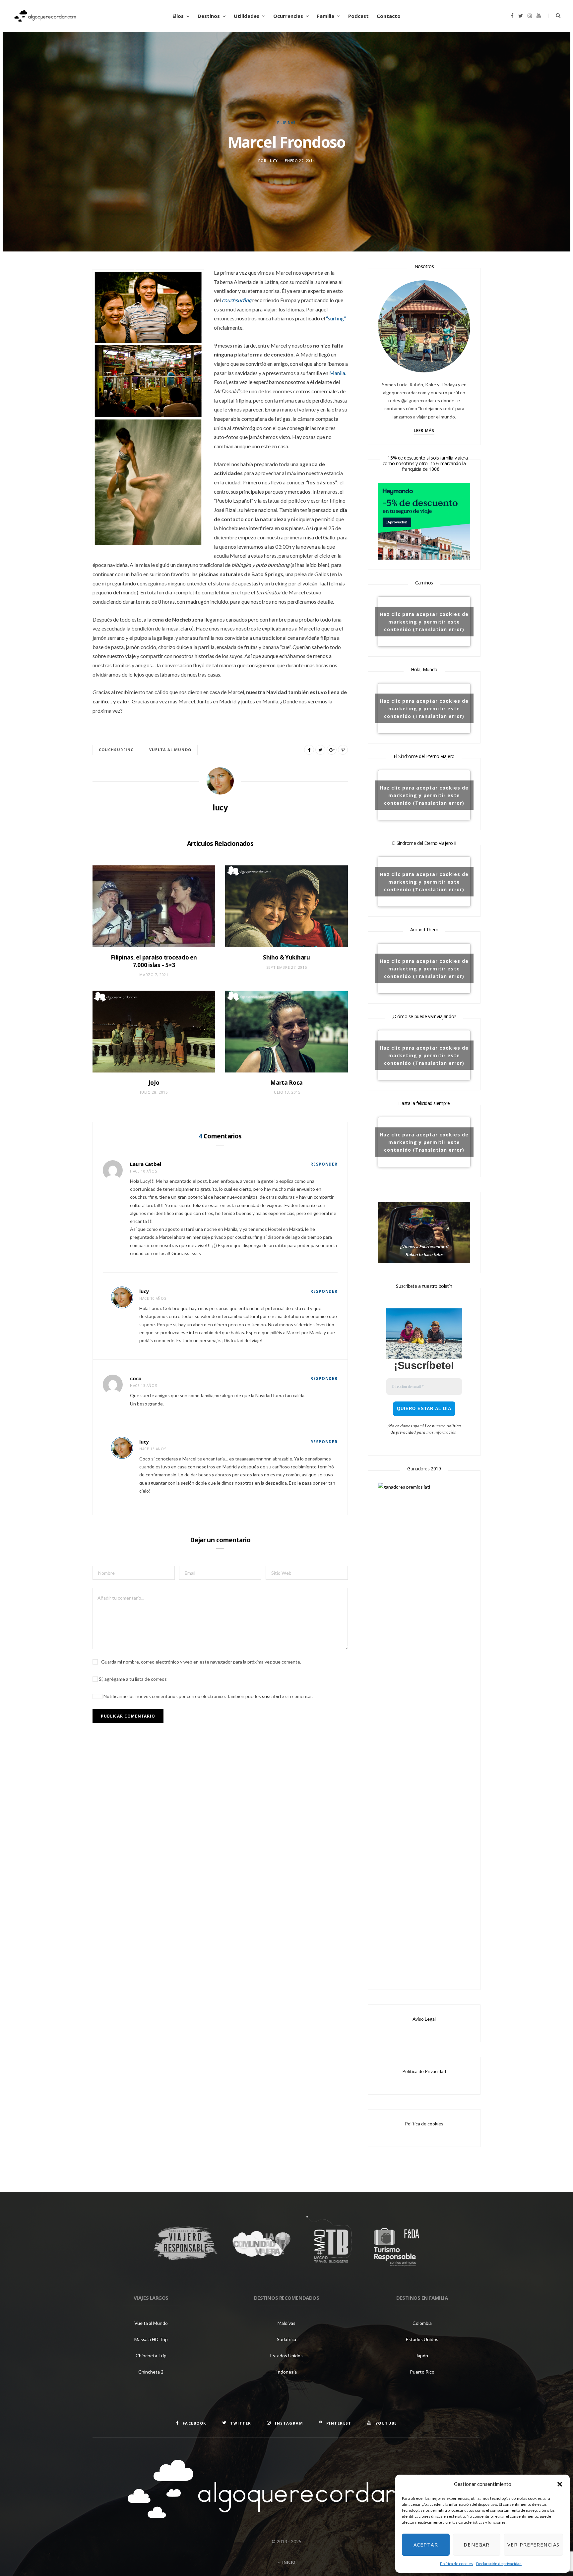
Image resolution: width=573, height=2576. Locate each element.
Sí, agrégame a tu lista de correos (132, 1679)
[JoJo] (154, 1032)
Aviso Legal (424, 2019)
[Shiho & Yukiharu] (286, 906)
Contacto (389, 16)
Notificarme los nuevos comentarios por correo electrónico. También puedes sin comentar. (208, 1696)
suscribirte (273, 1696)
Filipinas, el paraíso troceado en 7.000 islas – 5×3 (154, 961)
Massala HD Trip (151, 2339)
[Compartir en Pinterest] (343, 750)
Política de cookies (456, 2564)
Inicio (288, 2562)
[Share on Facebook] (309, 750)
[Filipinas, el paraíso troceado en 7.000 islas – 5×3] (154, 906)
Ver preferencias (533, 2545)
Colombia (422, 2323)
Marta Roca (286, 1083)
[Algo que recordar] (45, 16)
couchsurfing (116, 750)
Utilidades (247, 16)
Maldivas (286, 2323)
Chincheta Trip (151, 2356)
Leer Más (424, 431)
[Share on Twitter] (320, 750)
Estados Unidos (286, 2356)
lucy (273, 161)
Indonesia (286, 2372)
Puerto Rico (422, 2372)
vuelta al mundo (170, 750)
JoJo (154, 1083)
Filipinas (286, 122)
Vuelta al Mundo (151, 2323)
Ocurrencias (288, 16)
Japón (422, 2356)
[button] (560, 2484)
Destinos (209, 16)
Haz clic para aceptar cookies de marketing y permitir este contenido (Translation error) (424, 621)
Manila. (338, 373)
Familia (326, 16)
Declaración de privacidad (499, 2564)
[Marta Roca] (286, 1032)
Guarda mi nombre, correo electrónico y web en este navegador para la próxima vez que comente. (201, 1662)
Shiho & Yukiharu (286, 957)
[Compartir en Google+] (332, 750)
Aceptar (426, 2545)
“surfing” (336, 318)
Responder (324, 1164)
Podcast (358, 16)
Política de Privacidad (424, 2071)
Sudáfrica (286, 2339)
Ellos (178, 16)
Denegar (477, 2545)
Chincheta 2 (151, 2372)
